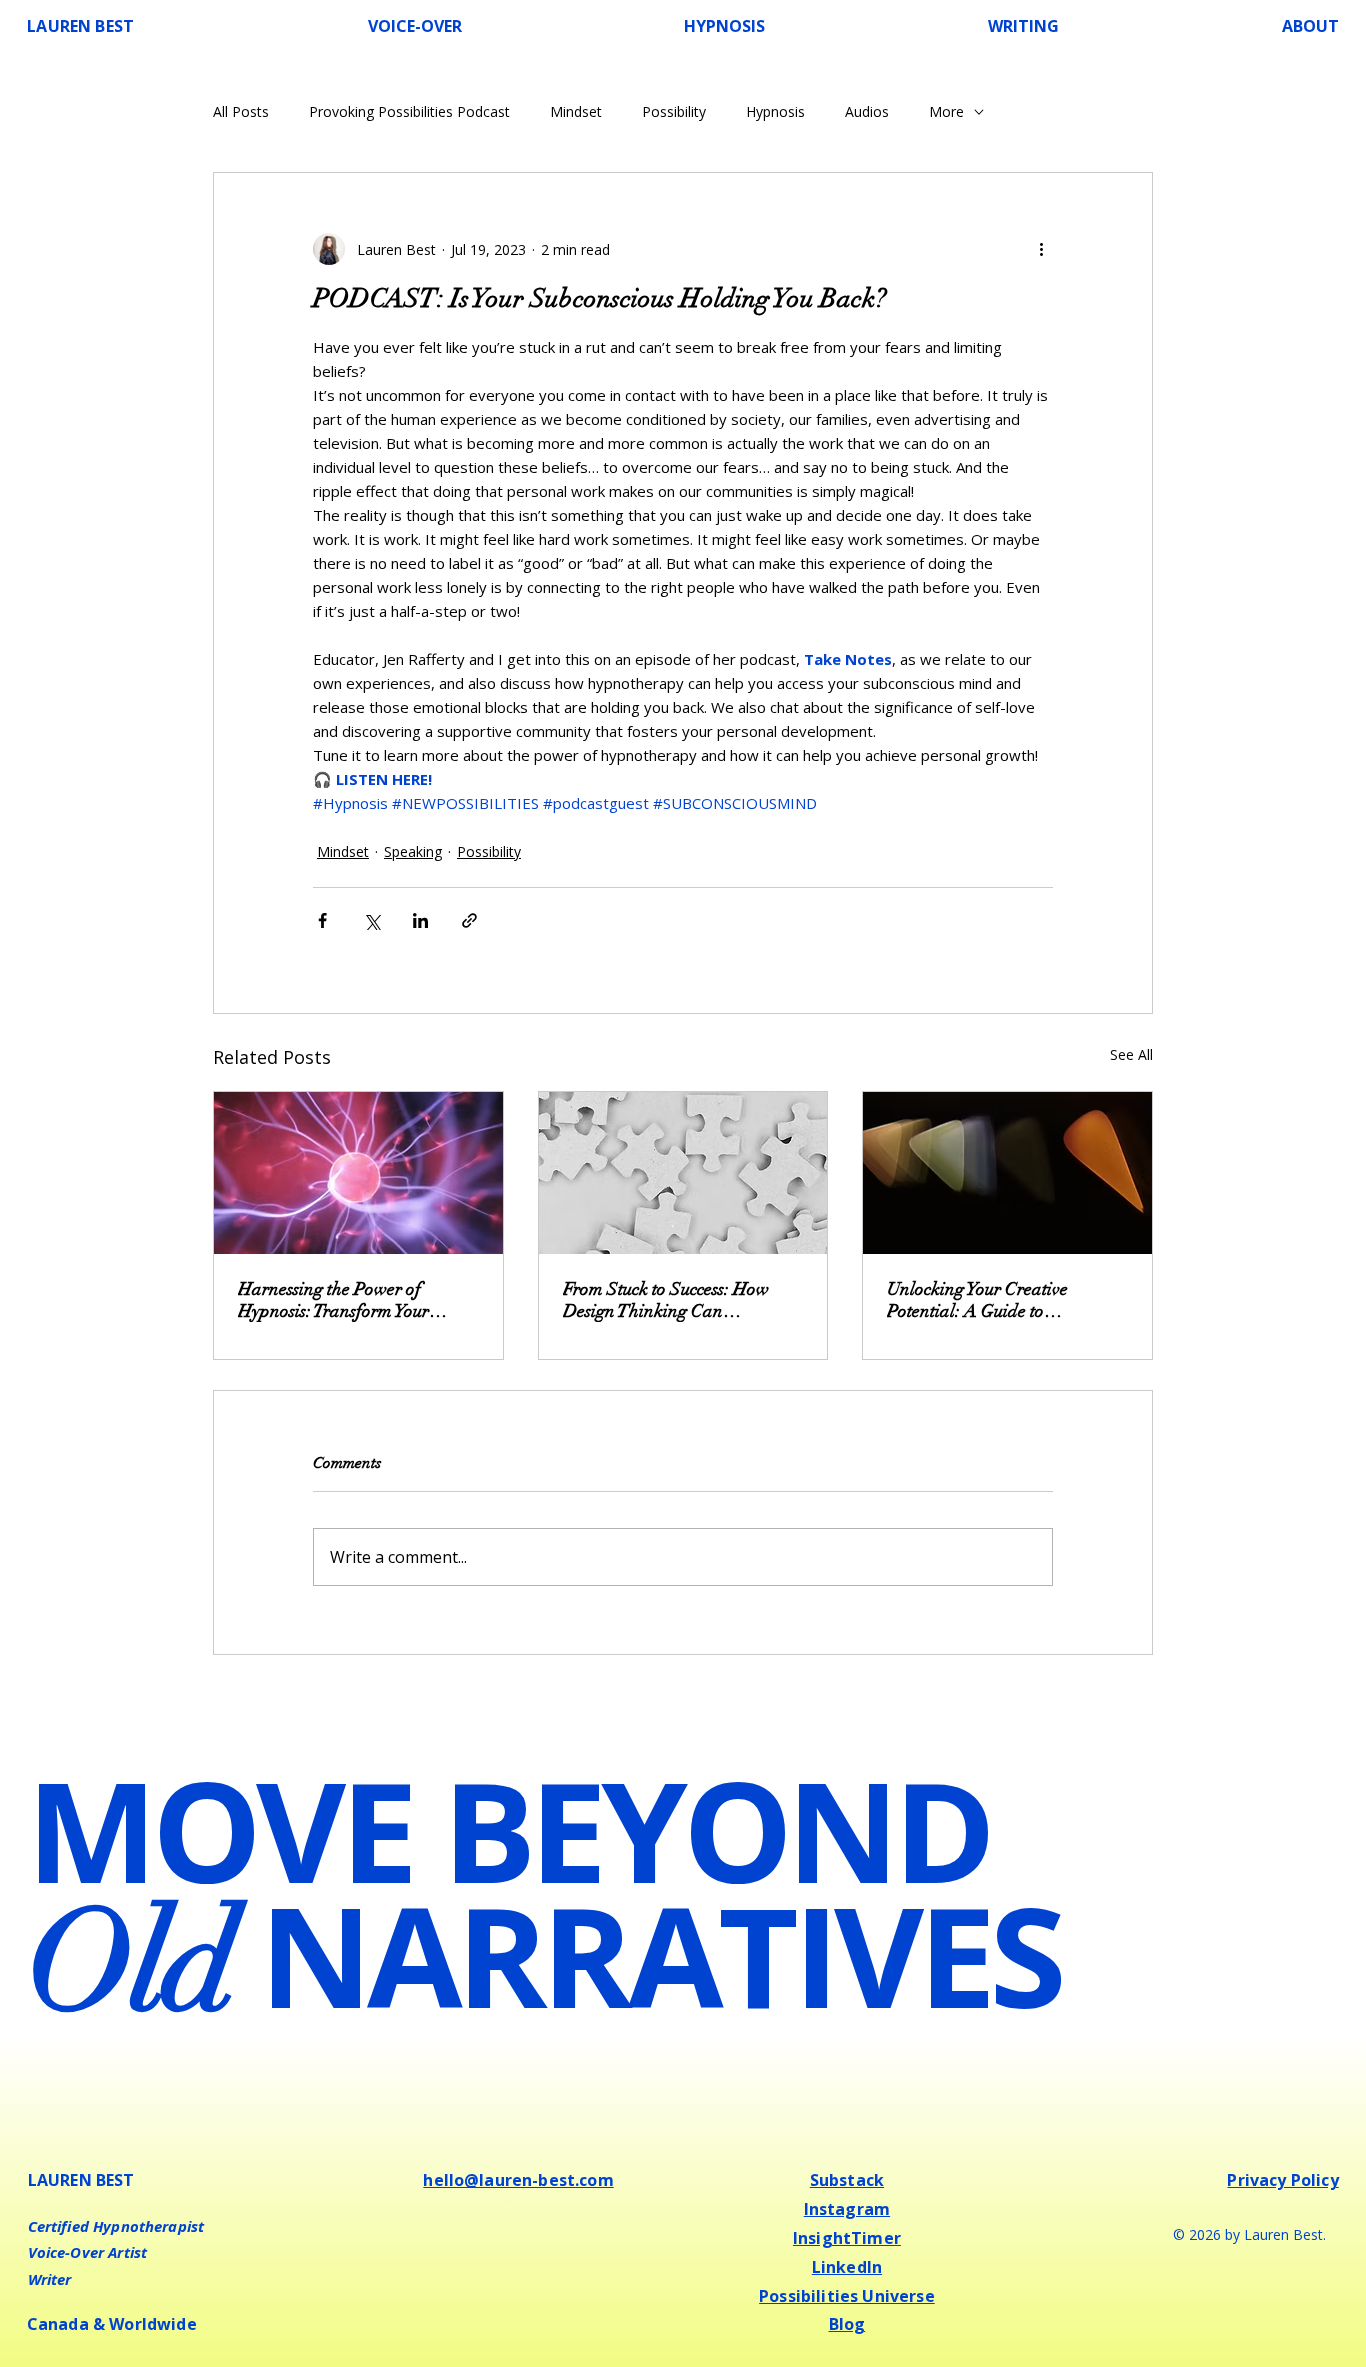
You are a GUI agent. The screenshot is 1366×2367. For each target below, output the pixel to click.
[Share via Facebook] (322, 920)
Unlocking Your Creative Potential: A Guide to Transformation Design (977, 1300)
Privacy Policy (1282, 2180)
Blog (847, 2324)
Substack (847, 2180)
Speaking (413, 851)
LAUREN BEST (80, 26)
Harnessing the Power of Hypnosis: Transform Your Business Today (333, 1300)
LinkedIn (847, 2267)
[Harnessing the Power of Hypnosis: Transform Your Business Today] (358, 1173)
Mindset (576, 111)
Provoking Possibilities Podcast (409, 111)
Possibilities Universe (847, 2296)
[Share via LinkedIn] (420, 920)
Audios (867, 111)
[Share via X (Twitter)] (371, 920)
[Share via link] (469, 920)
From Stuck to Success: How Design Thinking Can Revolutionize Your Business (666, 1300)
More (946, 111)
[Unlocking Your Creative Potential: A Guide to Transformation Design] (1007, 1173)
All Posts (241, 111)
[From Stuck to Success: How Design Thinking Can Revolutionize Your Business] (683, 1173)
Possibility (674, 111)
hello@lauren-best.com (518, 2180)
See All (1131, 1054)
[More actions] (1041, 249)
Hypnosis (775, 111)
